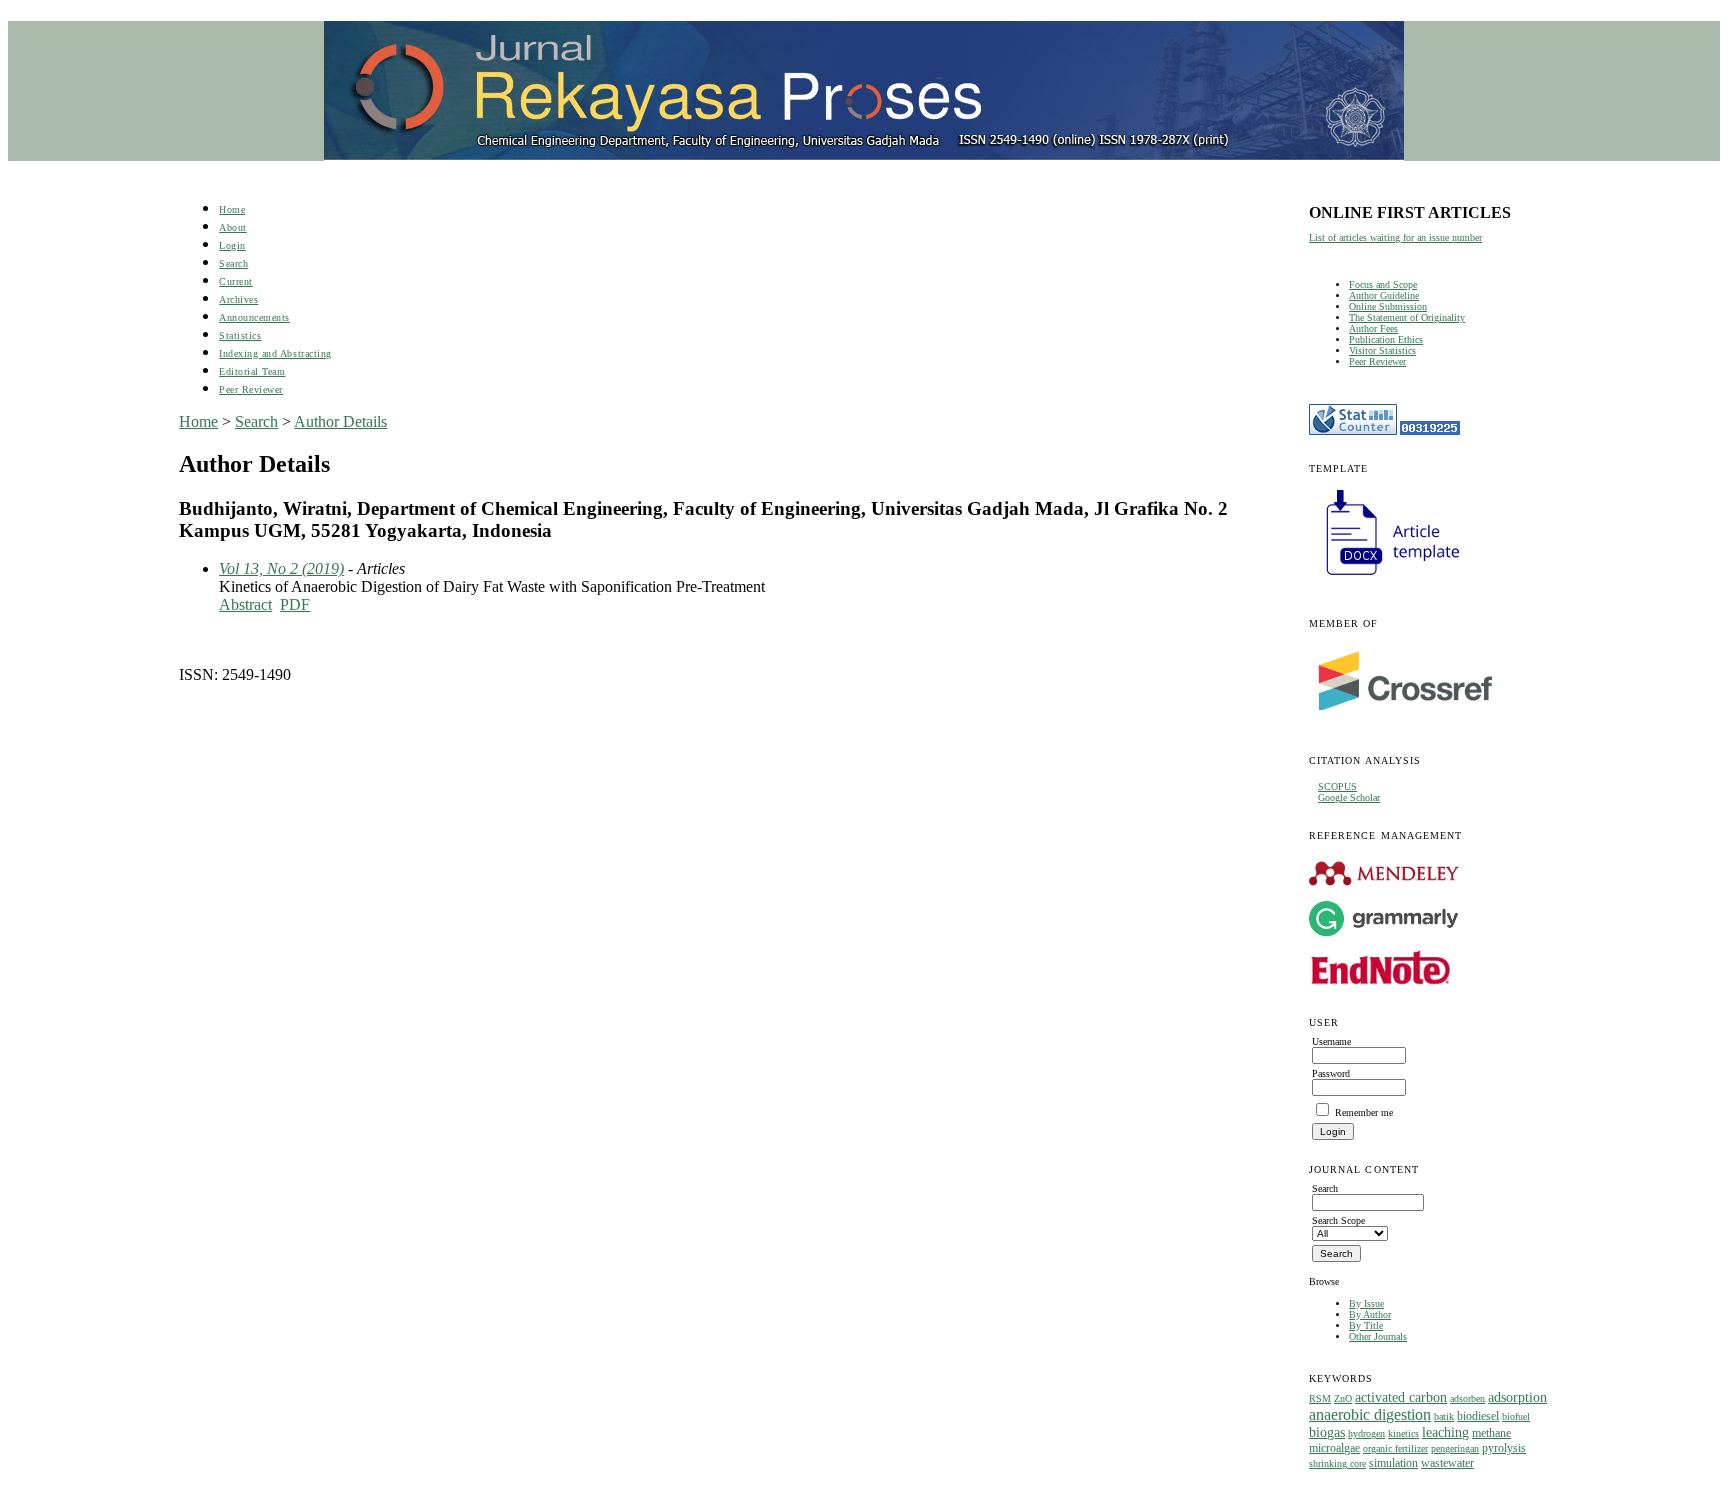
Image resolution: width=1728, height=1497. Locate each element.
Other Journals (1378, 1336)
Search (233, 263)
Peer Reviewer (1377, 361)
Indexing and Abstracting (275, 353)
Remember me (1364, 1112)
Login (232, 245)
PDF (295, 604)
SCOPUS (1337, 786)
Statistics (240, 335)
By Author (1370, 1314)
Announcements (254, 317)
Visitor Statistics (1382, 350)
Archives (238, 299)
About (233, 227)
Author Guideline (1384, 295)
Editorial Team (252, 371)
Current (236, 281)
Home (232, 209)
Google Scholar (1349, 797)
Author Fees (1373, 328)
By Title (1366, 1325)
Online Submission (1388, 306)
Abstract (245, 604)
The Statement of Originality (1407, 317)
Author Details (340, 421)
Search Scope (1338, 1220)
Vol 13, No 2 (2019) (281, 568)
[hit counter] (1430, 431)
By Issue (1366, 1303)
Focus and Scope (1383, 284)
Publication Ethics (1386, 339)
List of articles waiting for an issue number (1395, 237)
